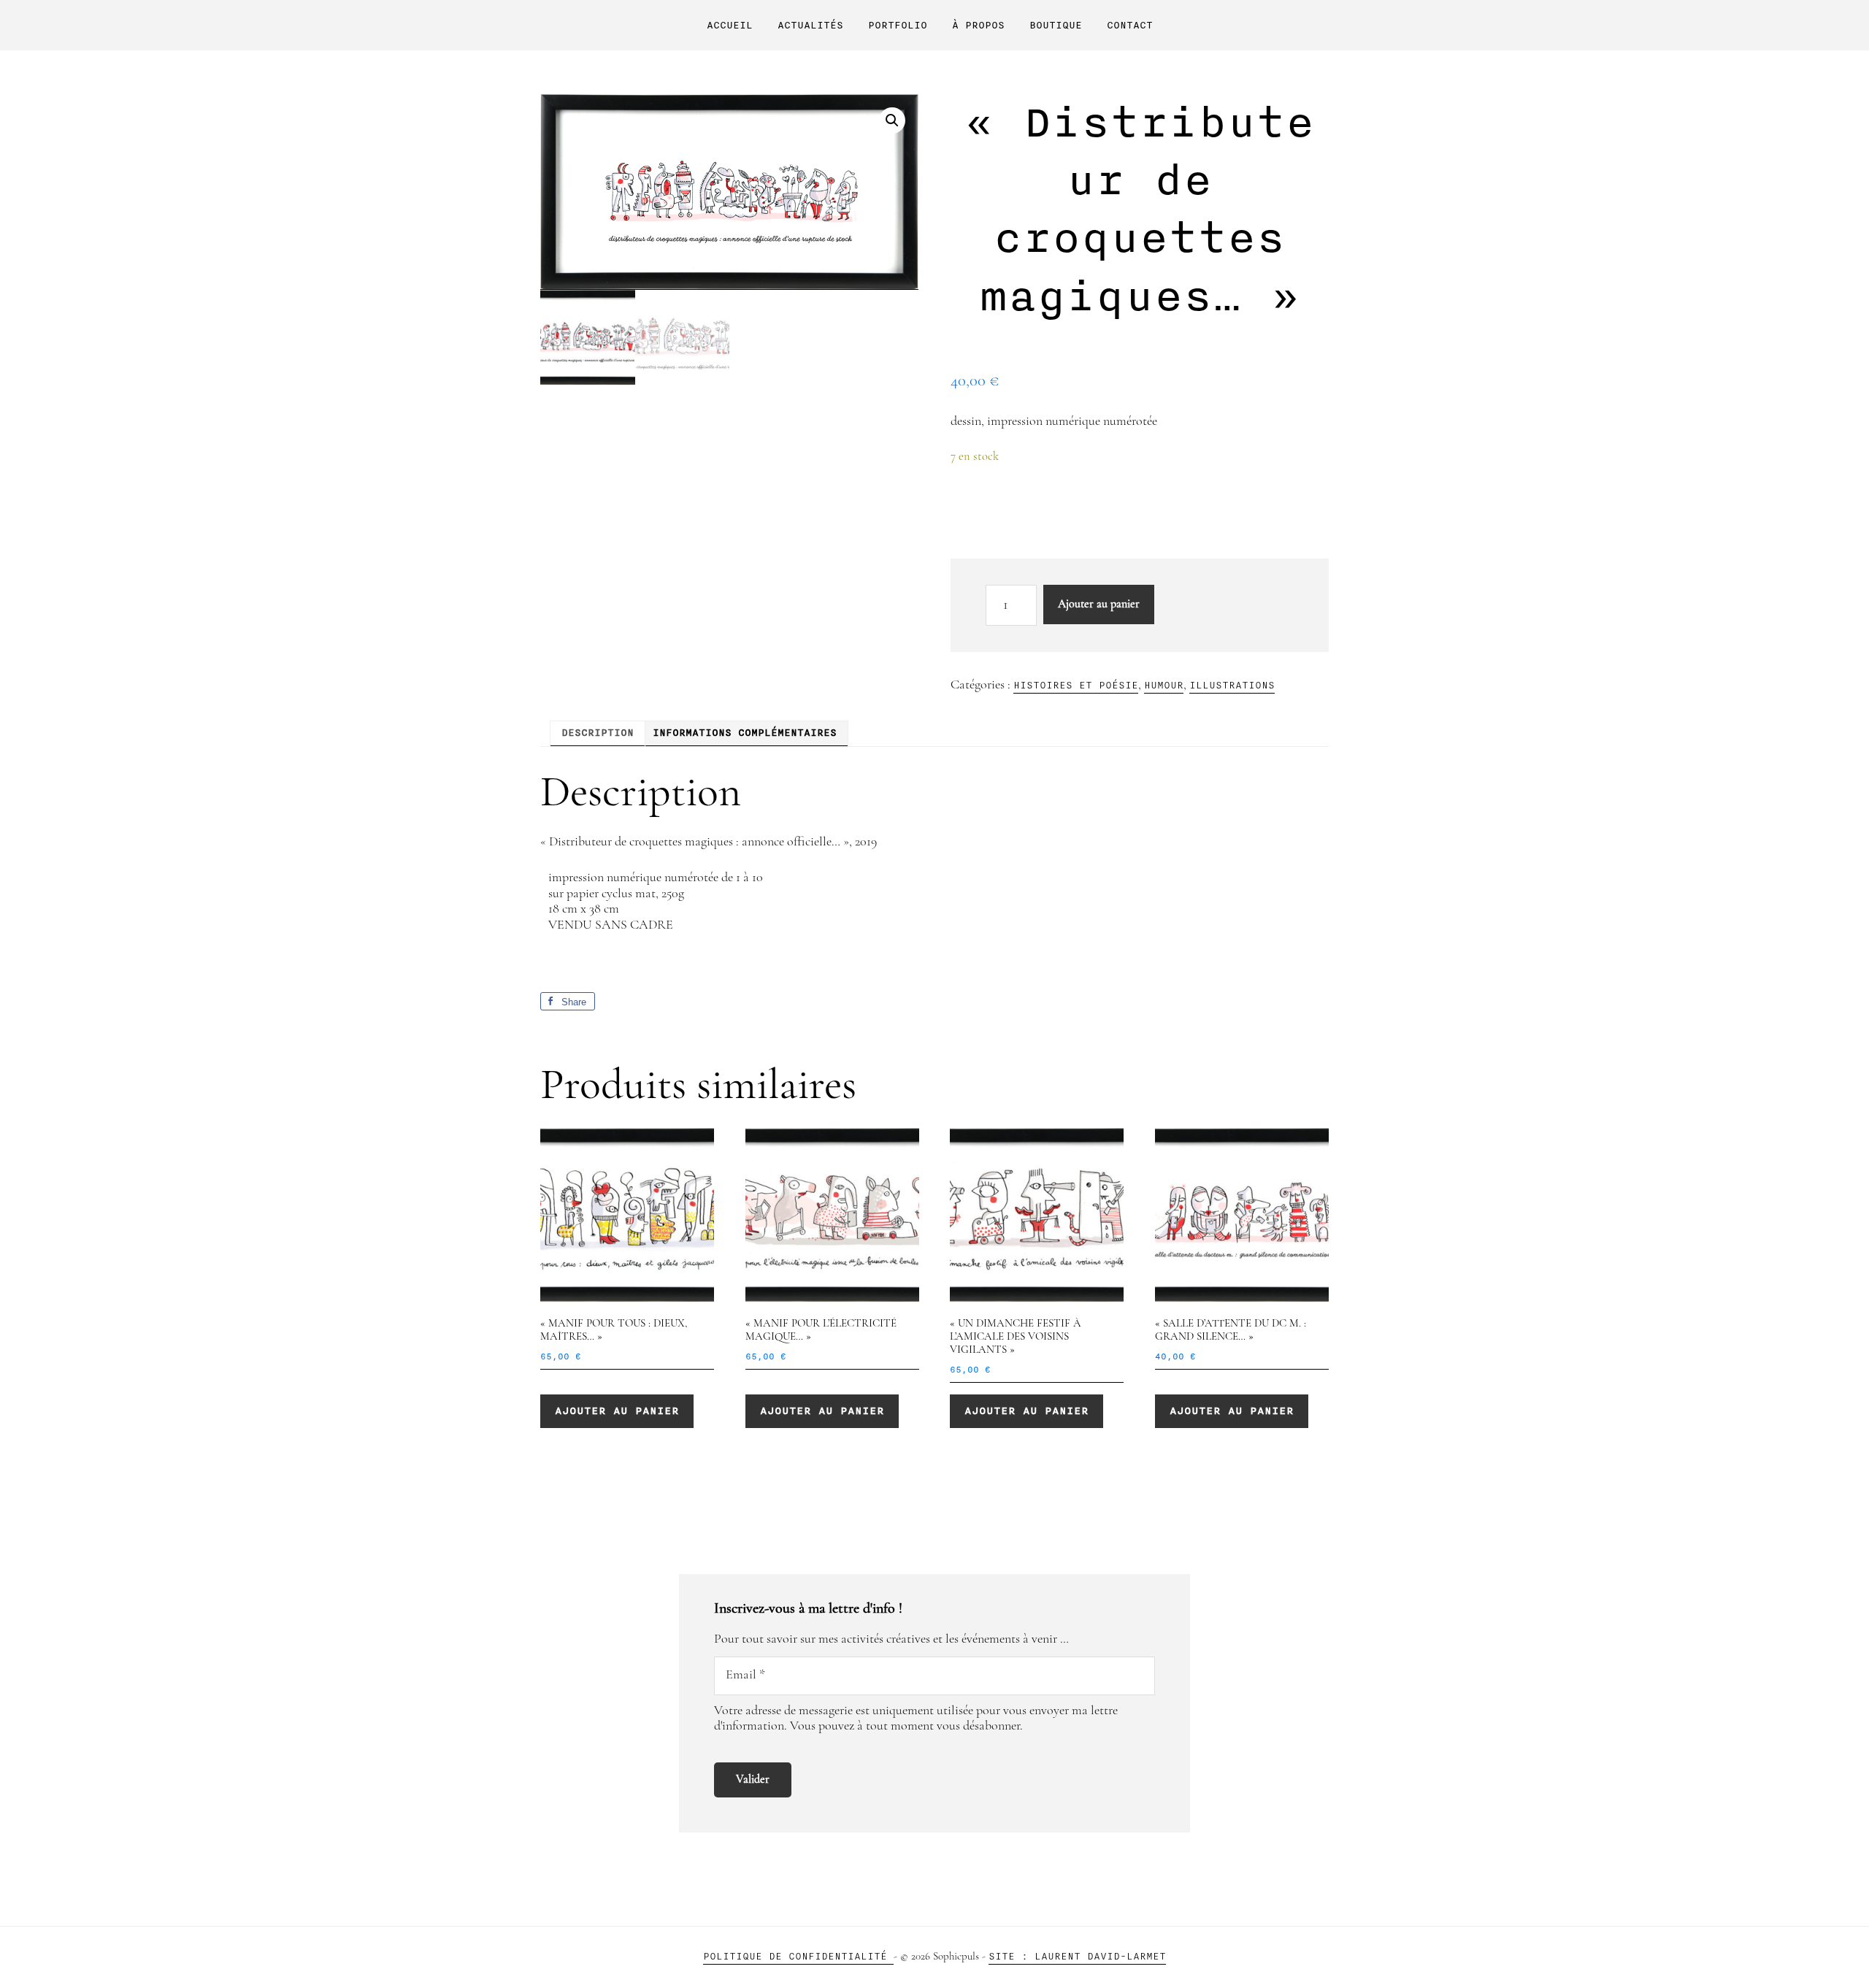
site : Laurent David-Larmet (1077, 1956)
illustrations (1232, 685)
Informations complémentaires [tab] (745, 733)
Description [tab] (598, 733)
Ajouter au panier (1099, 605)
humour (1164, 685)
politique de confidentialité (798, 1956)
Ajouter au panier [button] (617, 1411)
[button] (892, 120)
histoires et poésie (1076, 685)
